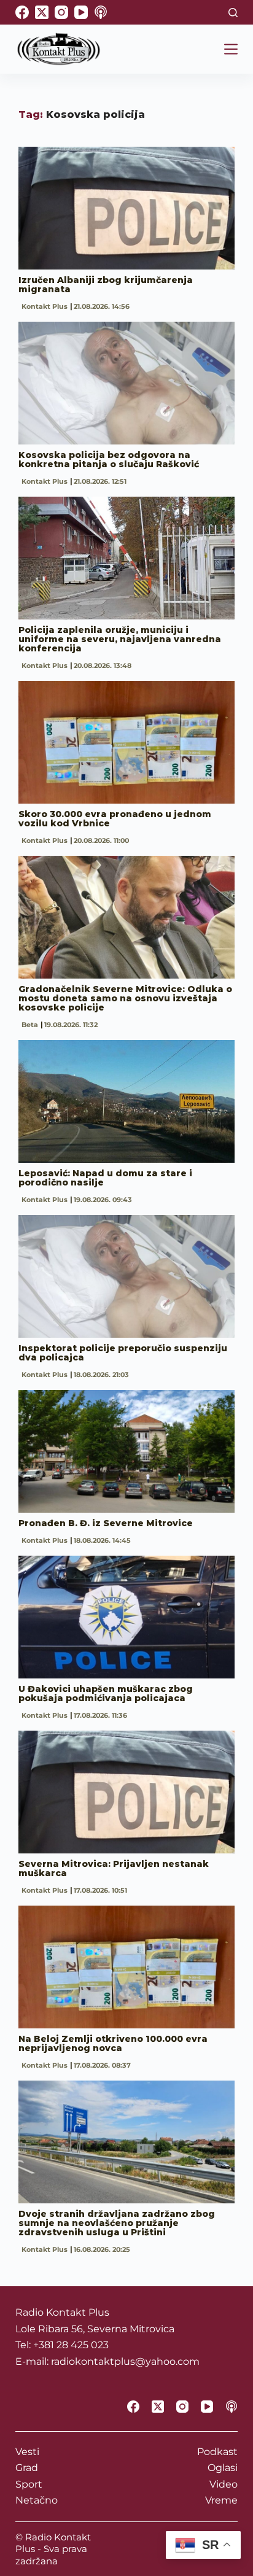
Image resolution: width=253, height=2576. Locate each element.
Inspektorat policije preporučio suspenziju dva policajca (123, 1353)
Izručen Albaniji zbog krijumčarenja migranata (106, 285)
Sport (29, 2484)
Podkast (217, 2452)
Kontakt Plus (45, 306)
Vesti (27, 2452)
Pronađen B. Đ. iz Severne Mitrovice (106, 1523)
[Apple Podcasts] (101, 12)
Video (224, 2484)
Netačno (37, 2500)
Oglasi (223, 2468)
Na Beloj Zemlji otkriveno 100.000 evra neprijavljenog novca (113, 2043)
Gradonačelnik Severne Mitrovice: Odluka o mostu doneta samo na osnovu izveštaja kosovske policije (125, 998)
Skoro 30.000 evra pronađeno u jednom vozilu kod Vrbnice (115, 819)
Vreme (221, 2500)
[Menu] (231, 49)
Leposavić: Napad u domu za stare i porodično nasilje (105, 1178)
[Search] (233, 13)
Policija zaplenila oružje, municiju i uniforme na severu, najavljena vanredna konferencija (120, 639)
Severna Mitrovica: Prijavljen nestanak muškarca (114, 1868)
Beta (30, 1025)
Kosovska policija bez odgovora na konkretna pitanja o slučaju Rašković (109, 460)
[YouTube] (81, 12)
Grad (27, 2468)
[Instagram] (61, 12)
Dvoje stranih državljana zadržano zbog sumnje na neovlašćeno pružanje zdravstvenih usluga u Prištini (117, 2223)
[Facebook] (22, 12)
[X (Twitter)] (42, 12)
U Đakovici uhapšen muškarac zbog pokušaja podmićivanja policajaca (106, 1693)
